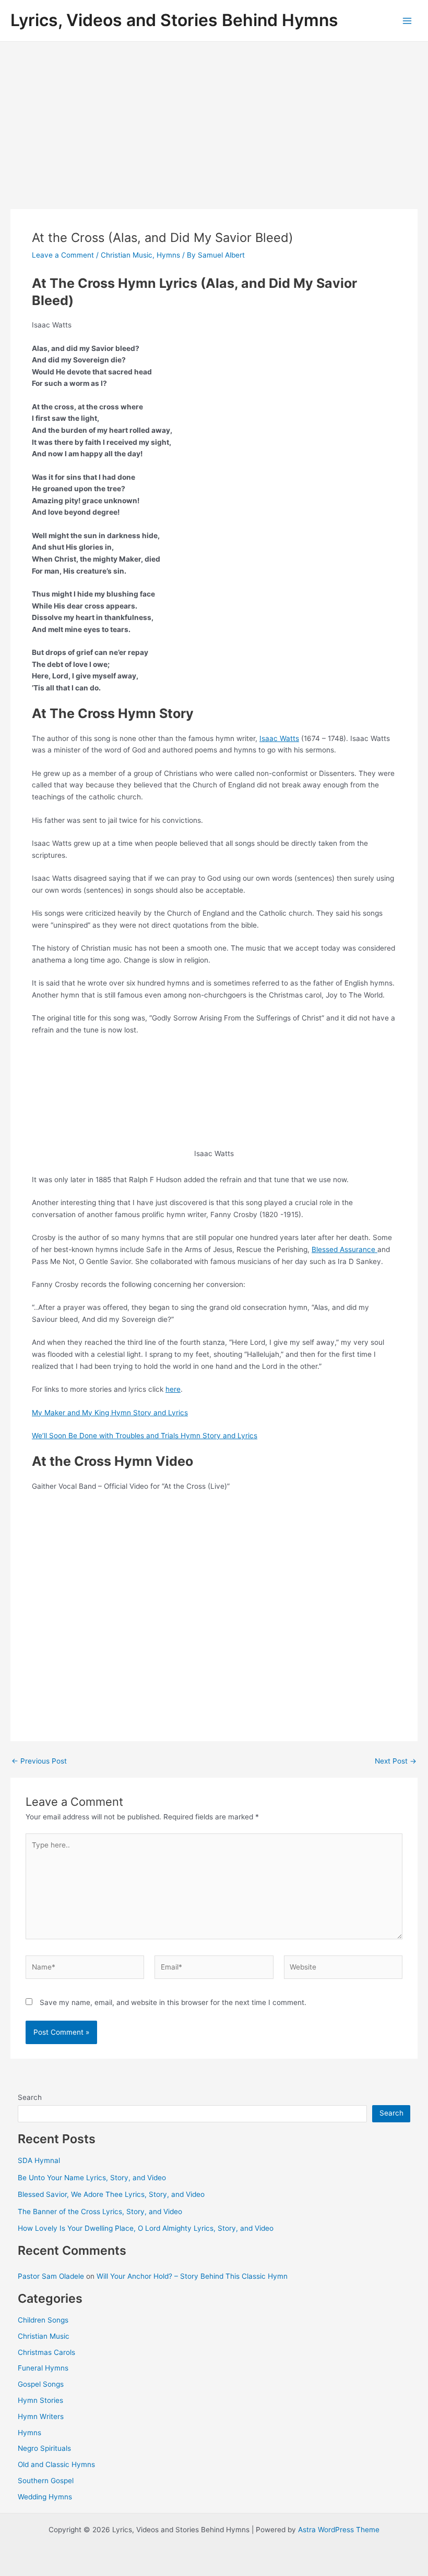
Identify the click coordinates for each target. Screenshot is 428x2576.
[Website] (343, 1969)
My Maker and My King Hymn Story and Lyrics (110, 1413)
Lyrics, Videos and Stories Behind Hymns (174, 20)
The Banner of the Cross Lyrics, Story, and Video (100, 2212)
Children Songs (43, 2320)
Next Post (396, 1761)
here (173, 1389)
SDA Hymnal (39, 2160)
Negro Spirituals (44, 2448)
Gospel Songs (41, 2384)
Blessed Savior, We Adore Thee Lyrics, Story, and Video (111, 2194)
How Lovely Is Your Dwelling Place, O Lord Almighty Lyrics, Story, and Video (146, 2228)
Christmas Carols (46, 2352)
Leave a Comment (63, 255)
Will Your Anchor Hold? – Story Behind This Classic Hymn (192, 2276)
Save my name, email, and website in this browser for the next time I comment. (173, 2002)
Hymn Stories (40, 2400)
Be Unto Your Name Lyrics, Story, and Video (92, 2178)
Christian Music (127, 255)
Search (30, 2097)
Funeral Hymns (43, 2368)
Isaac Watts (279, 738)
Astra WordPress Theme (339, 2530)
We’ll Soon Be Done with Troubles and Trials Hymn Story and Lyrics (145, 1436)
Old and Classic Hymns (56, 2464)
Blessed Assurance (344, 1249)
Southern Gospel (46, 2481)
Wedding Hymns (45, 2497)
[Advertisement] (214, 120)
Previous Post (39, 1761)
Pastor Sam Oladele (51, 2276)
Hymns (168, 255)
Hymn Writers (41, 2416)
